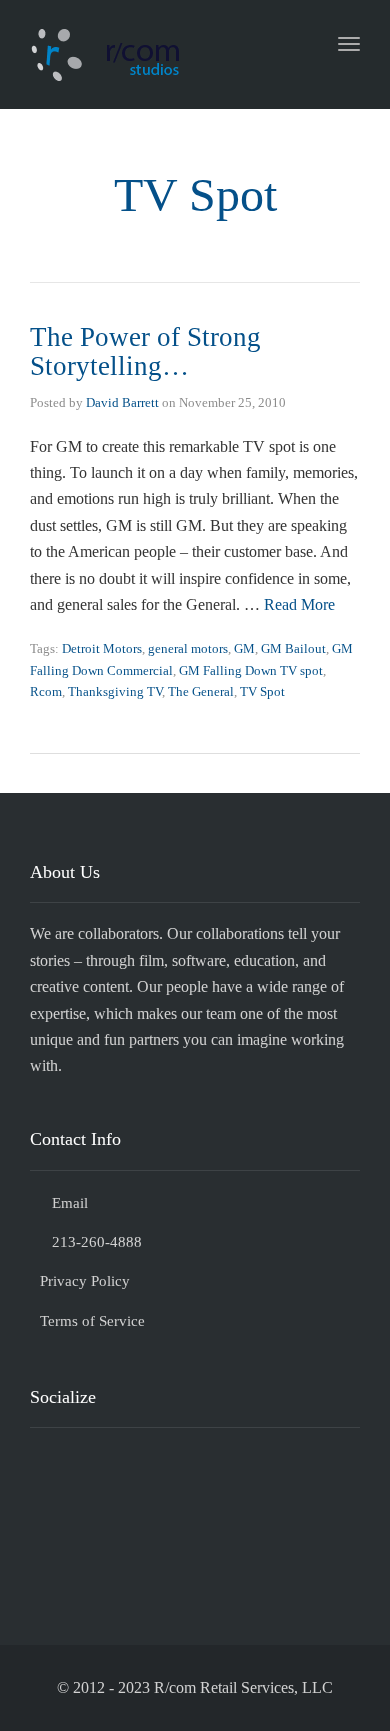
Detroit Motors (102, 648)
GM (244, 648)
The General (201, 691)
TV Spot (262, 691)
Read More (299, 604)
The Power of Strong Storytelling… (145, 352)
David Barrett (122, 402)
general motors (188, 648)
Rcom (46, 691)
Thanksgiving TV (115, 691)
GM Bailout (293, 648)
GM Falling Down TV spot (251, 670)
